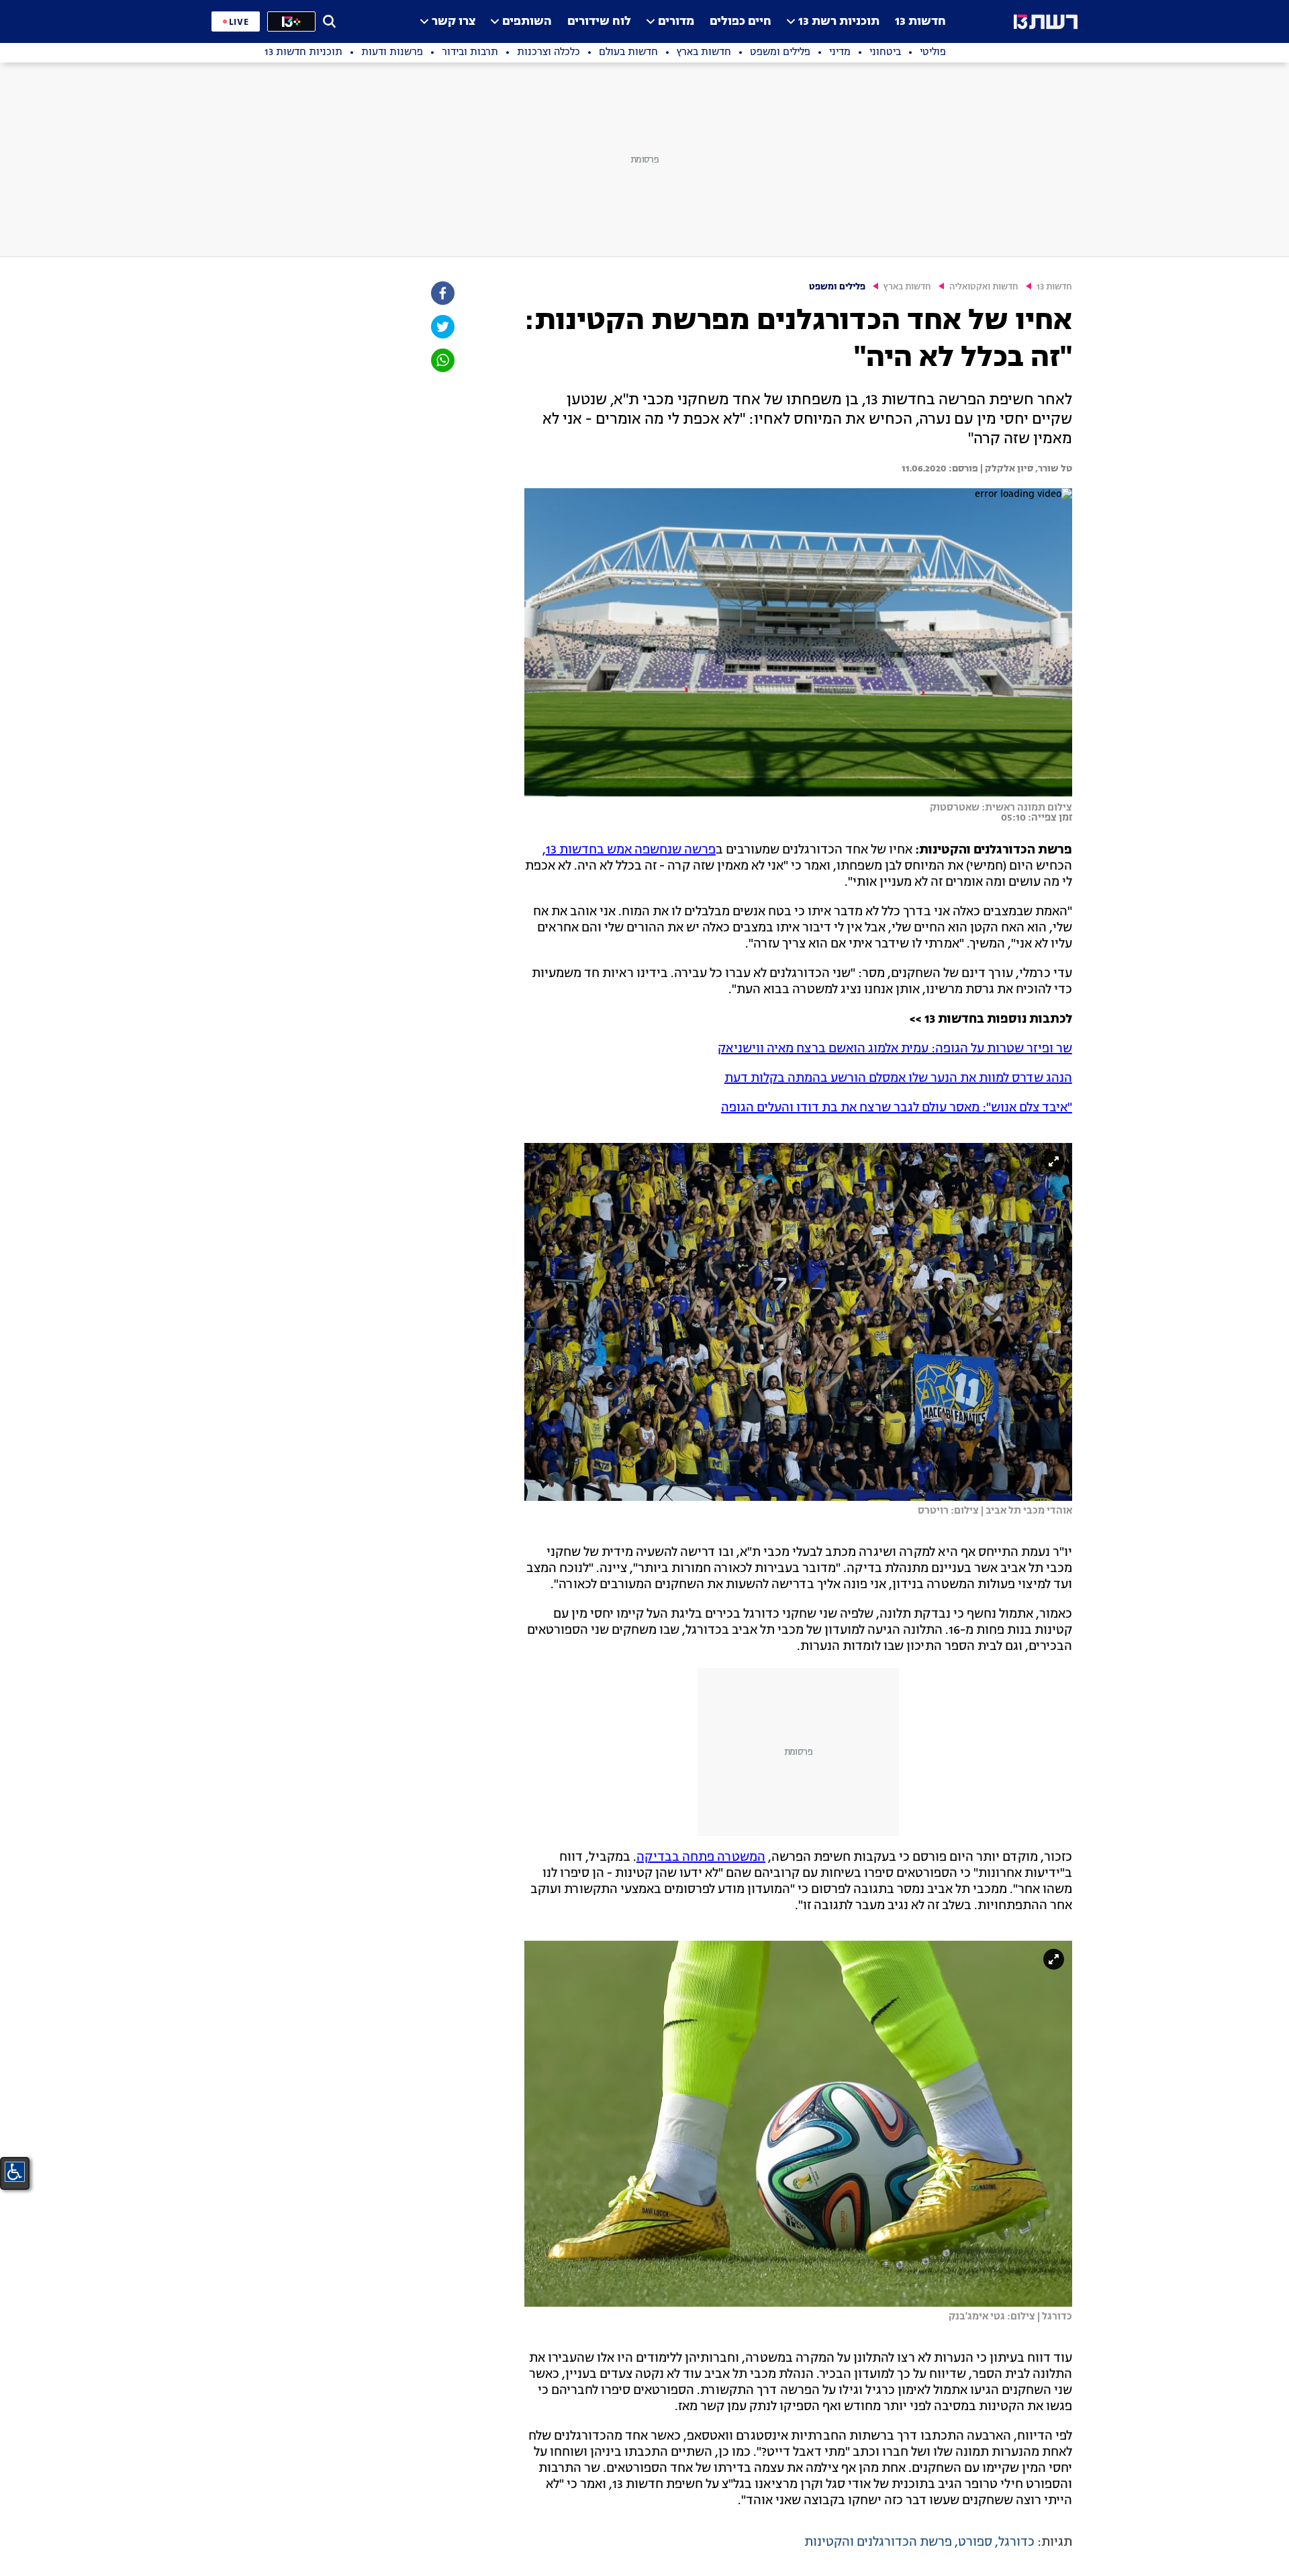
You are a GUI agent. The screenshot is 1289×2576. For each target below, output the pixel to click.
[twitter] (442, 327)
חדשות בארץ (907, 287)
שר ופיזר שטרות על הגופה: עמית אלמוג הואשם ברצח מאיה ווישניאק (895, 1049)
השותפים (527, 22)
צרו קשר (453, 22)
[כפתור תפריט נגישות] (15, 2172)
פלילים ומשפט (837, 287)
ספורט (975, 2542)
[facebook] (442, 293)
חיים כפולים (741, 22)
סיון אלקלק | (1006, 469)
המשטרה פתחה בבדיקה (701, 1857)
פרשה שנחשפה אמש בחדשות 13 (631, 850)
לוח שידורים (599, 22)
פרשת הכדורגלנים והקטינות (878, 2542)
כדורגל (1016, 2542)
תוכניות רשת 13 (839, 22)
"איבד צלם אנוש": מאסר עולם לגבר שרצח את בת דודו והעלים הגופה (897, 1108)
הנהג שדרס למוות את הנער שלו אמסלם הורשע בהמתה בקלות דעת (898, 1078)
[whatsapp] (442, 360)
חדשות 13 (920, 22)
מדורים (676, 22)
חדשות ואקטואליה (984, 287)
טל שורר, (1053, 469)
